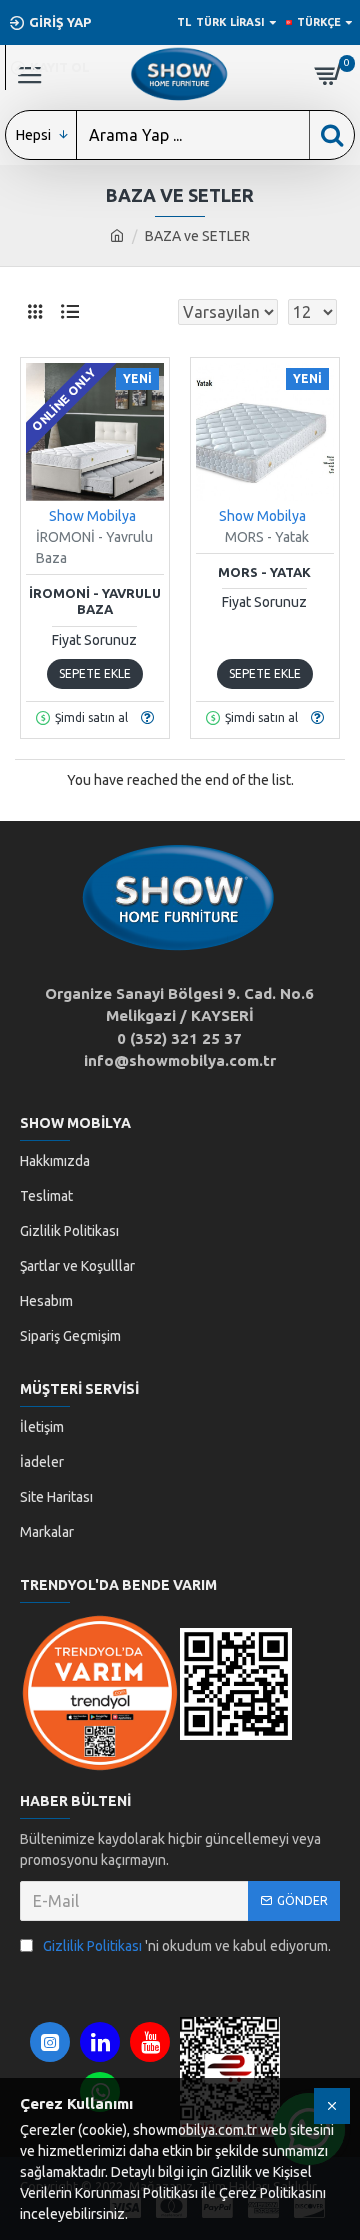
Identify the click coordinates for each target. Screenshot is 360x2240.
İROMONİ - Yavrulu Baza (95, 601)
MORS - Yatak (264, 572)
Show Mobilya (92, 516)
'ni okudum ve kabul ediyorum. (187, 1946)
